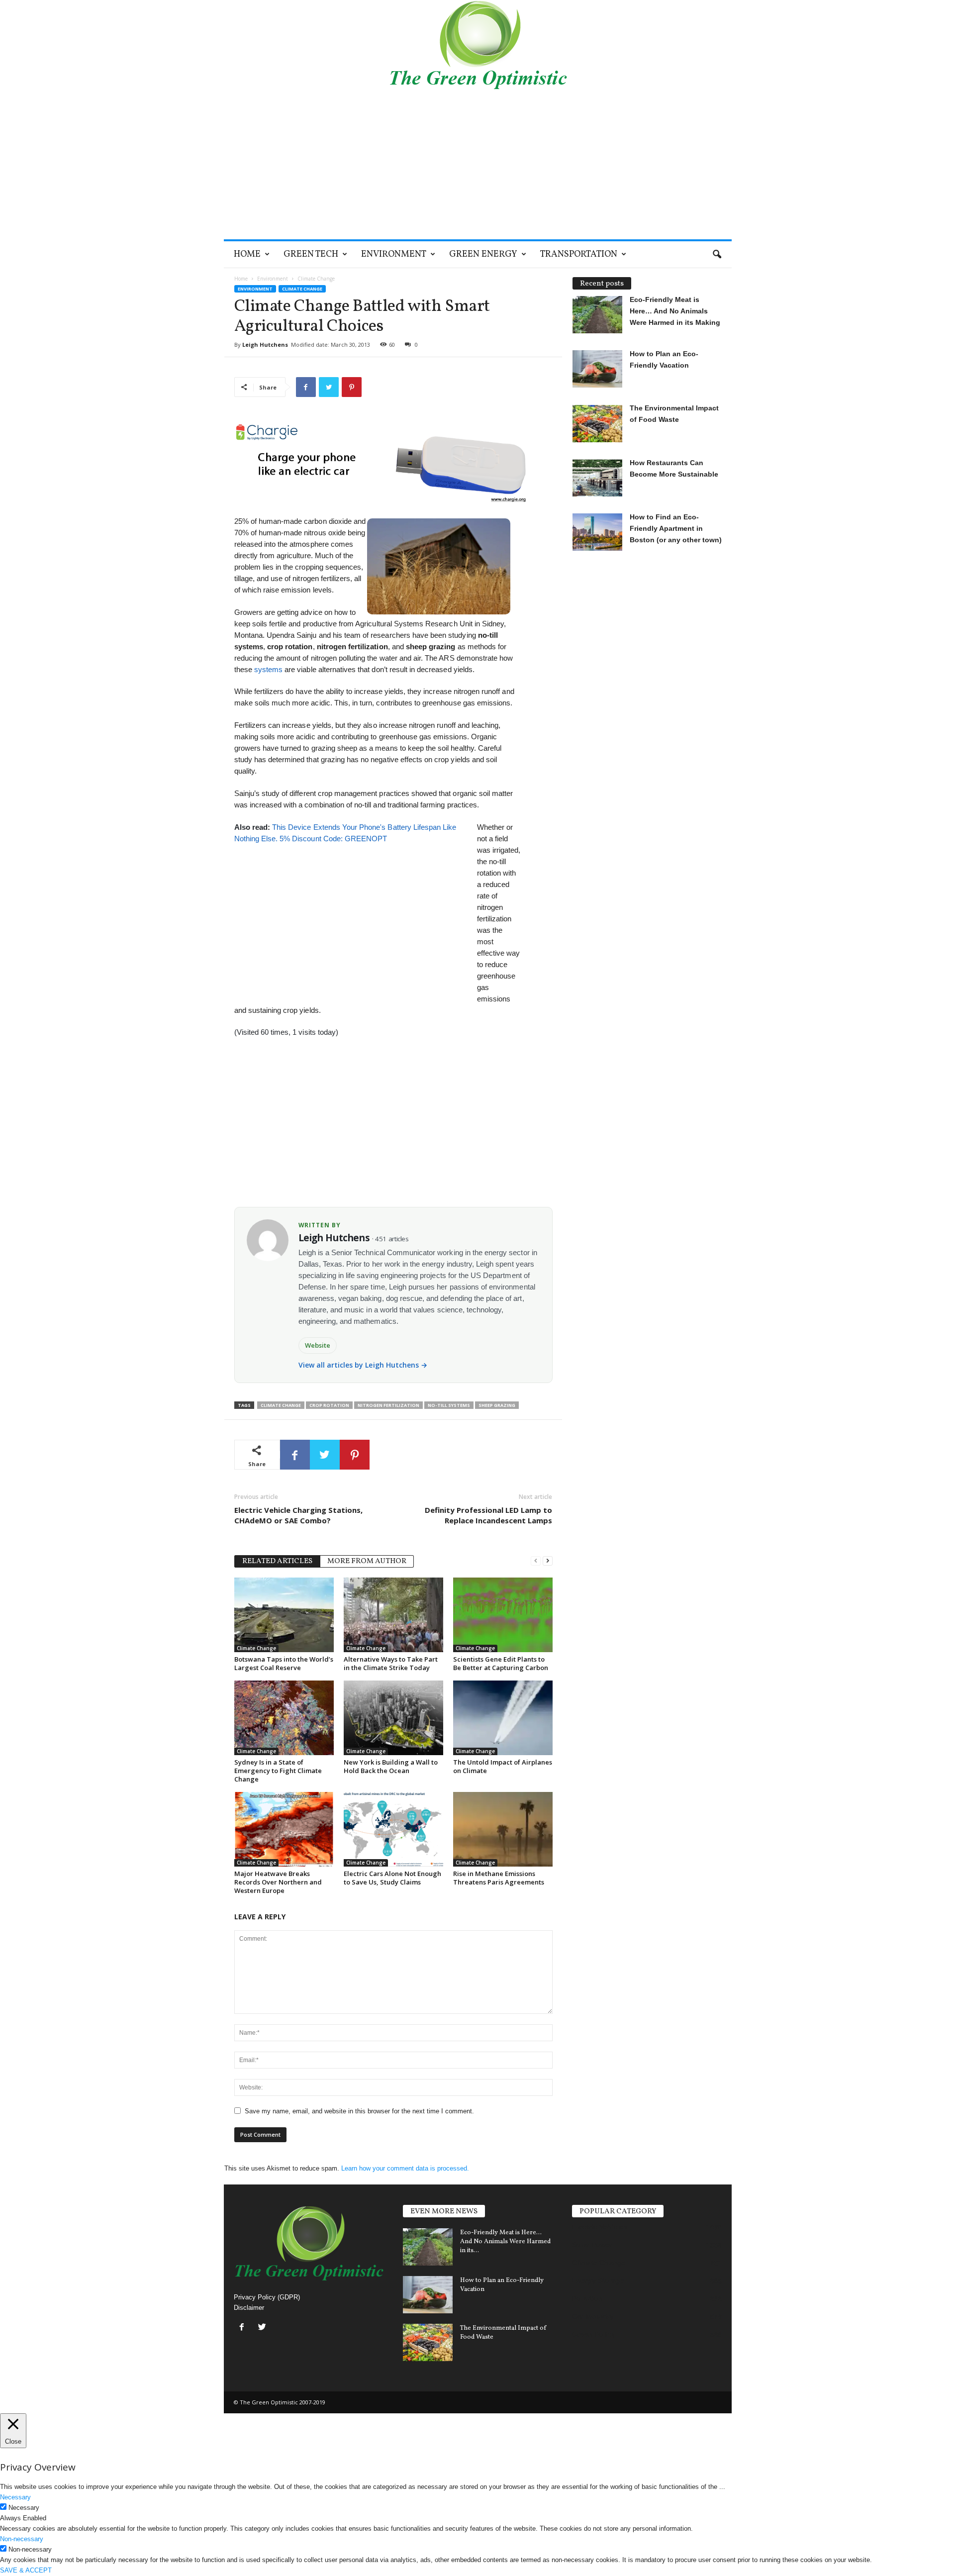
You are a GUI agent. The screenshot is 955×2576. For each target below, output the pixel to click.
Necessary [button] (15, 2497)
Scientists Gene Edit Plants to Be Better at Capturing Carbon (501, 1663)
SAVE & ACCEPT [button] (26, 2570)
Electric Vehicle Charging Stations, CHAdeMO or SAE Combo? (298, 1515)
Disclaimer (249, 2308)
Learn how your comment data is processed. (405, 2168)
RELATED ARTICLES (277, 1561)
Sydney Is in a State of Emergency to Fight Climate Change (278, 1771)
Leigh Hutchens (265, 345)
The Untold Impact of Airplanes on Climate (503, 1766)
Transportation (579, 254)
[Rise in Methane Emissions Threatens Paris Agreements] (503, 1829)
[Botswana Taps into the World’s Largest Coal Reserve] (284, 1615)
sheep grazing (497, 1405)
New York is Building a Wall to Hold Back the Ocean (391, 1766)
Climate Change (302, 289)
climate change (281, 1405)
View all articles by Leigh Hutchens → (363, 1365)
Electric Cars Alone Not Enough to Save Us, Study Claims (392, 1878)
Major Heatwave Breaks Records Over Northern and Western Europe (278, 1882)
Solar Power (592, 2245)
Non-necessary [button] (22, 2539)
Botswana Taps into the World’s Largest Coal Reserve (284, 1663)
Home (247, 254)
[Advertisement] (478, 165)
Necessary (24, 2508)
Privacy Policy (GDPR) (267, 2297)
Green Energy (483, 254)
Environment (394, 254)
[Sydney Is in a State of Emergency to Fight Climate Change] (284, 1718)
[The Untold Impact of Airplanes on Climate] (503, 1718)
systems (268, 669)
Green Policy (594, 2334)
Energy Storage (598, 2280)
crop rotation (329, 1405)
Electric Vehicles (600, 2227)
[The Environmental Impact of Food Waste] (428, 2342)
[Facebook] (244, 2328)
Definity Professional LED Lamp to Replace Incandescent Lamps (488, 1515)
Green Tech (311, 254)
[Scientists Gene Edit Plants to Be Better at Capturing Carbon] (503, 1615)
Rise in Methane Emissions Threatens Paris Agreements (499, 1878)
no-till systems (449, 1405)
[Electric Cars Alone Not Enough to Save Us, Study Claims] (393, 1829)
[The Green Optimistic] (478, 45)
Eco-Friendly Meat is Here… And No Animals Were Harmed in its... (505, 2242)
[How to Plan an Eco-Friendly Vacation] (428, 2295)
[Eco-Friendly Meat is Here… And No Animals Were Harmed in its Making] (428, 2247)
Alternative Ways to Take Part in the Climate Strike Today (391, 1663)
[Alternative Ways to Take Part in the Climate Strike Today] (393, 1615)
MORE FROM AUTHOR (367, 1561)
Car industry (593, 2316)
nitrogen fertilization (388, 1405)
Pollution (587, 2298)
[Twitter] (263, 2328)
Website (318, 1345)
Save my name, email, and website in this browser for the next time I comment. (359, 2111)
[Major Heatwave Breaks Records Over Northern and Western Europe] (284, 1829)
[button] (717, 255)
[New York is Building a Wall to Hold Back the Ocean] (393, 1718)
